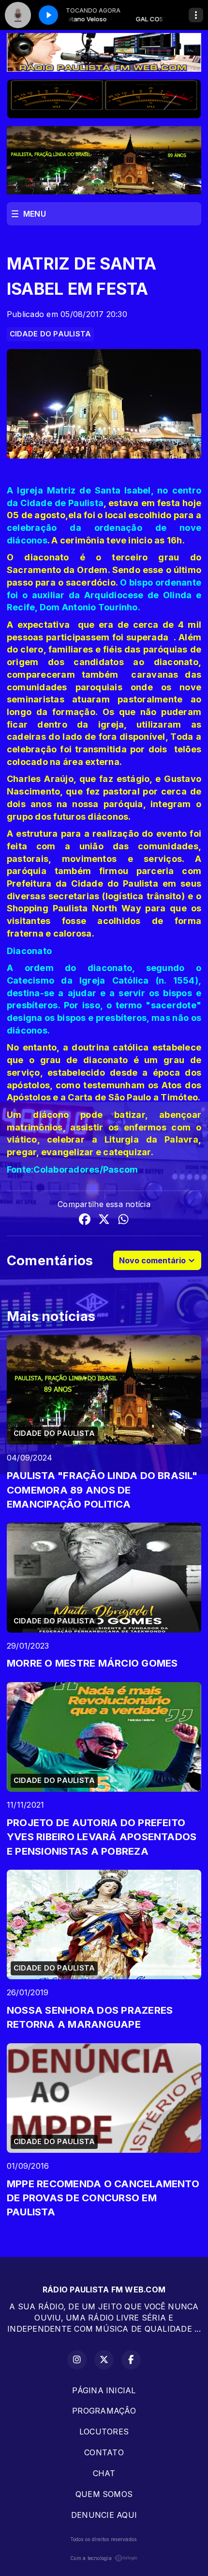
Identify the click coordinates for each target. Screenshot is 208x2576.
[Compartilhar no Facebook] (85, 1221)
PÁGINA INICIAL (104, 2390)
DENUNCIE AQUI (104, 2515)
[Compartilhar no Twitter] (104, 1221)
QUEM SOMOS (104, 2494)
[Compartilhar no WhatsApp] (123, 1221)
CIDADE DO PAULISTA (50, 334)
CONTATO (104, 2452)
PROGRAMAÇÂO (104, 2411)
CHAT (104, 2473)
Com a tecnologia (91, 2558)
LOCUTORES (104, 2432)
